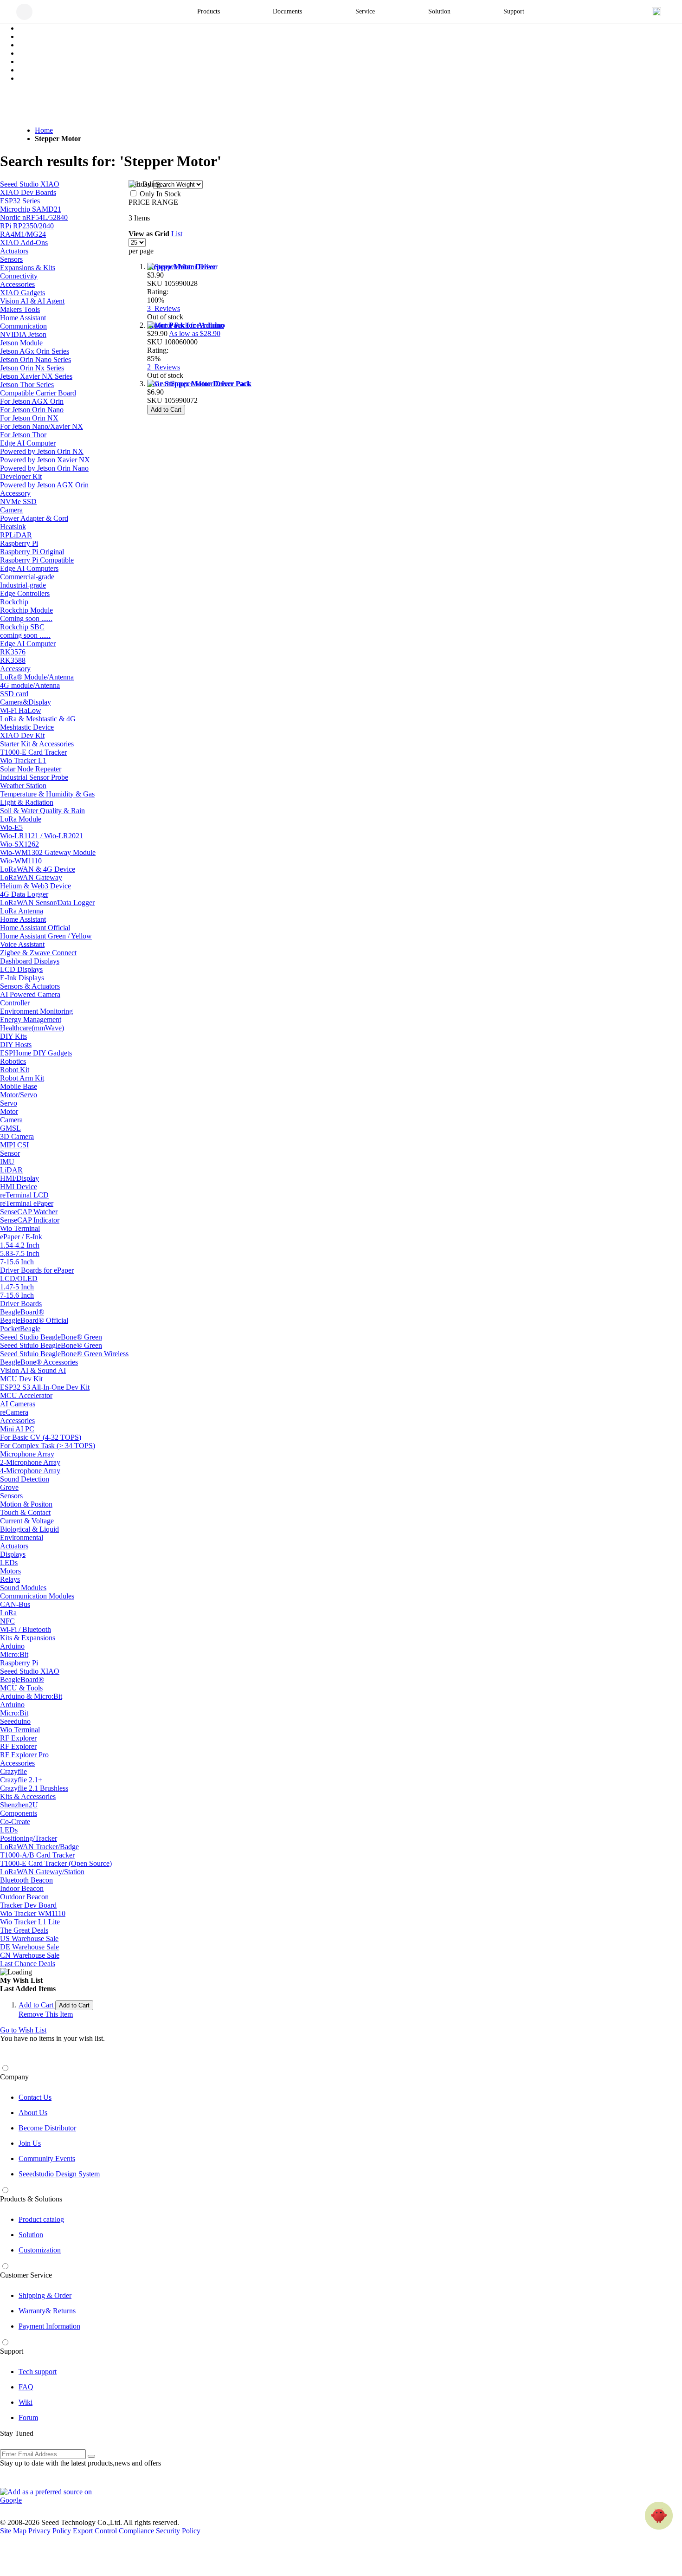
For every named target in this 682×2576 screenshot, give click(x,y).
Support (12, 2351)
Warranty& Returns (47, 2311)
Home (44, 130)
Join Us (30, 2143)
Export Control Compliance (113, 2531)
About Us (33, 2113)
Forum (28, 2417)
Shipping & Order (45, 2295)
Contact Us (35, 2097)
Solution (31, 2235)
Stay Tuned (17, 2433)
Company (14, 2077)
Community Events (47, 2159)
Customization (40, 2250)
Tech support (38, 2372)
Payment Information (49, 2326)
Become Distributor (47, 2128)
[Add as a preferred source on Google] (51, 2496)
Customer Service (26, 2275)
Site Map (13, 2531)
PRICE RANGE (153, 202)
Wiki (26, 2402)
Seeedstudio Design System (59, 2174)
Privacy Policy (50, 2531)
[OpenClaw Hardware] (659, 2516)
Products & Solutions (31, 2199)
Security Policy (178, 2531)
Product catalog (41, 2219)
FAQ (26, 2387)
